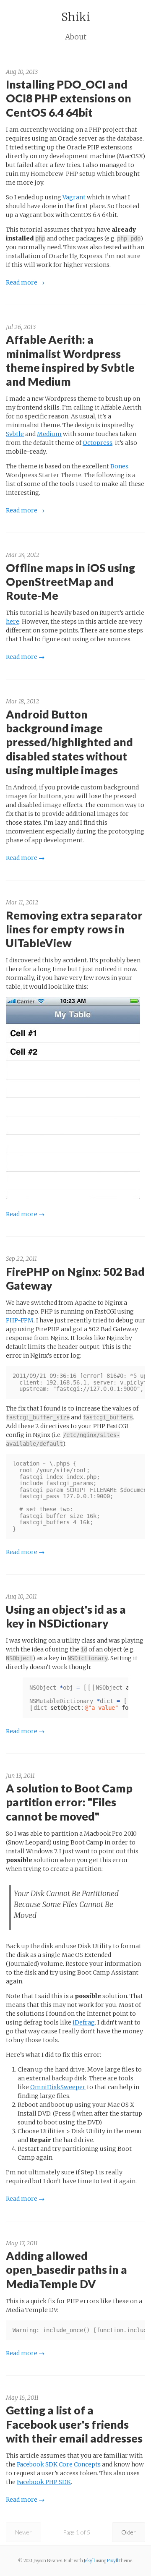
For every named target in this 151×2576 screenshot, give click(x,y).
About (76, 37)
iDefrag (84, 2022)
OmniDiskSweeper (58, 2087)
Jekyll (89, 2561)
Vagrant (74, 197)
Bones (119, 466)
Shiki (76, 17)
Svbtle (15, 434)
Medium (49, 434)
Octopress (98, 443)
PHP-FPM (20, 1320)
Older (129, 2532)
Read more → (25, 282)
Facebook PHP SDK (44, 2482)
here (13, 622)
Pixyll (113, 2561)
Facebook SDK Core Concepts (59, 2464)
